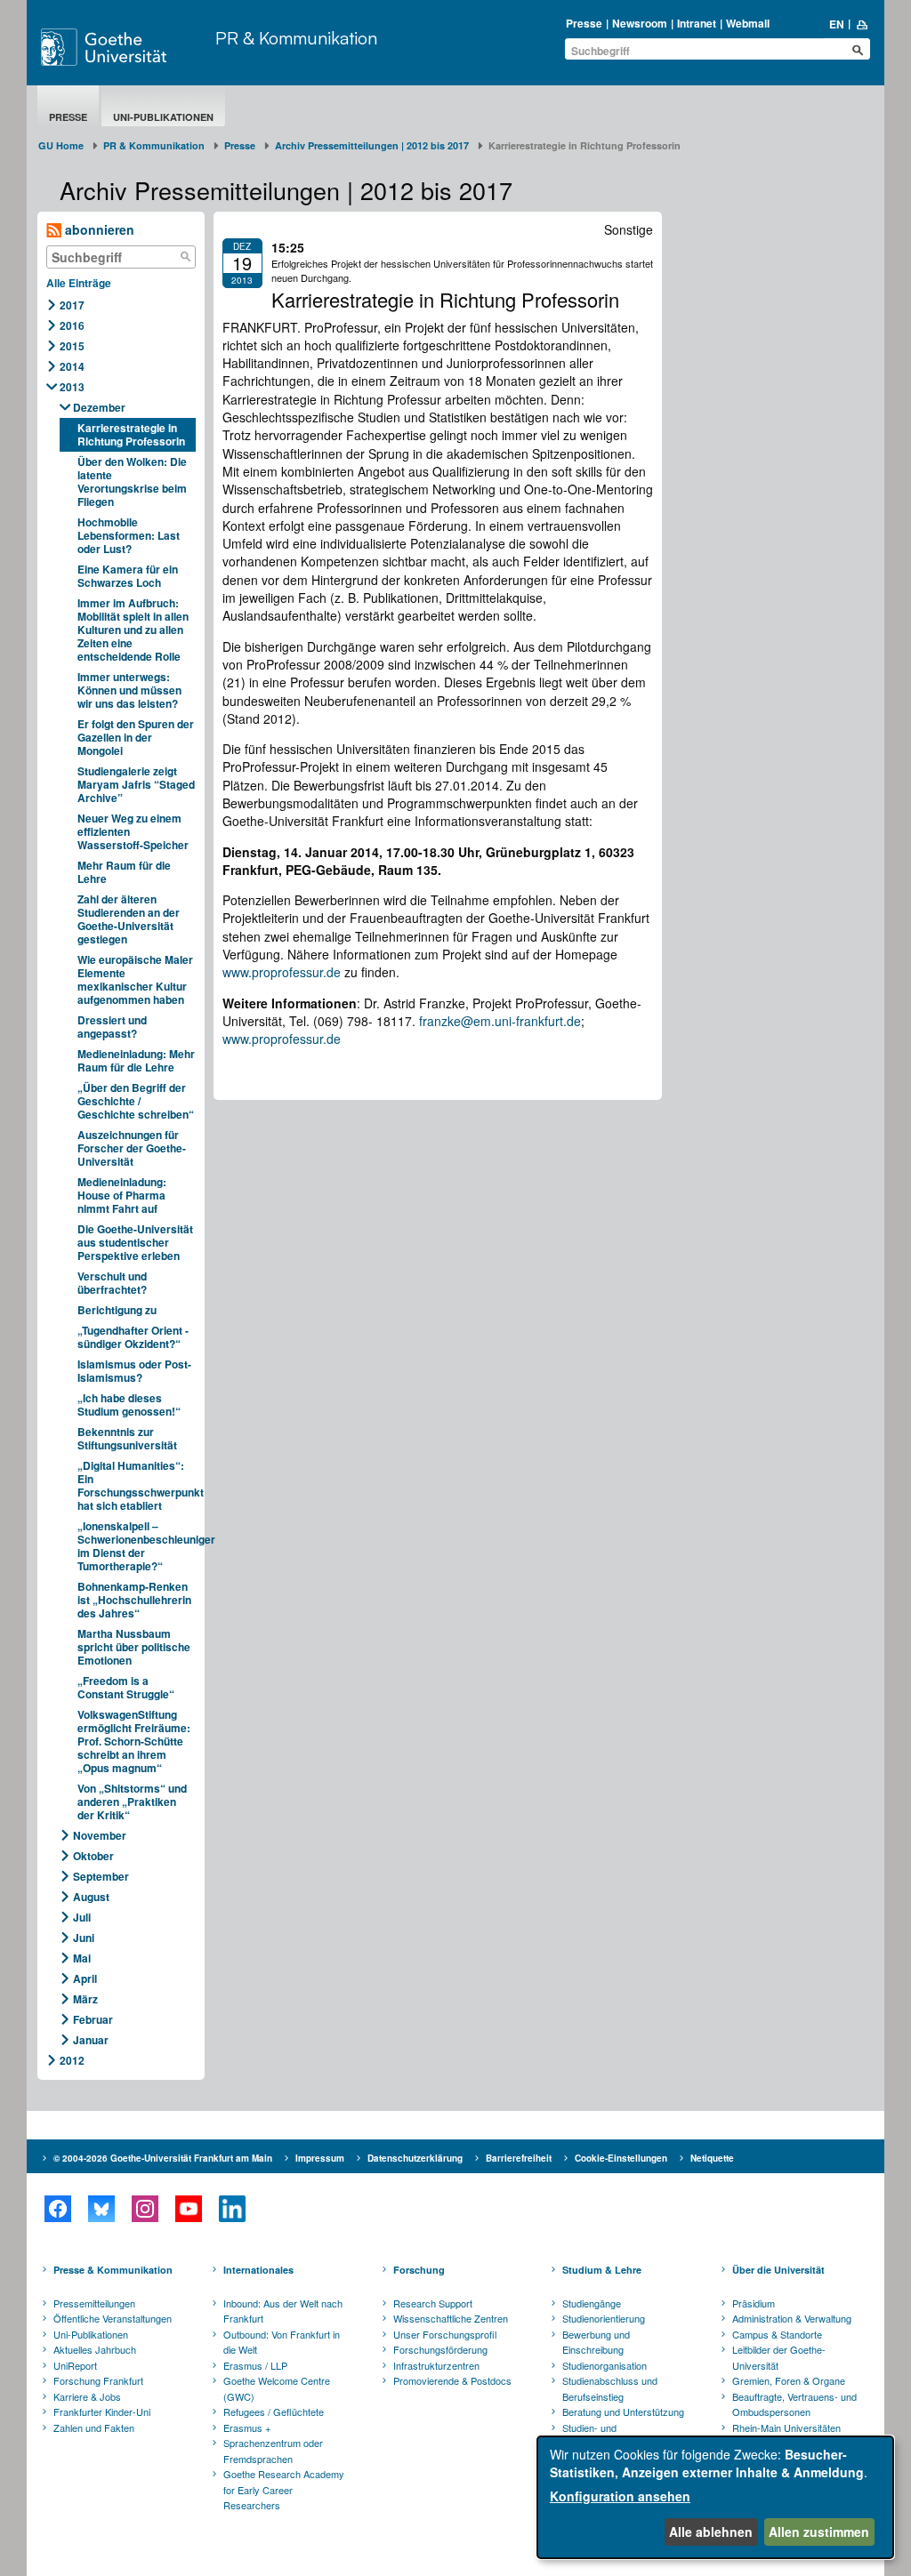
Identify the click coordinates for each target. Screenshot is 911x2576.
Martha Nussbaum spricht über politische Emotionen (134, 1647)
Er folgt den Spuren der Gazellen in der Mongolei (136, 737)
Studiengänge (592, 2303)
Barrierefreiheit (519, 2158)
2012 (72, 2060)
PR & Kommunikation (296, 38)
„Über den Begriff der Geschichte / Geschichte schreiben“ (136, 1101)
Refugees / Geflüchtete (274, 2411)
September (101, 1876)
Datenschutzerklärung (415, 2158)
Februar (93, 2019)
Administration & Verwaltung (792, 2318)
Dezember (99, 407)
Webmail (748, 23)
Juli (82, 1917)
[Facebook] (57, 2209)
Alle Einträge (79, 283)
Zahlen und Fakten (94, 2428)
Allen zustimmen (819, 2532)
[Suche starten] (858, 50)
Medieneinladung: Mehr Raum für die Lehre (136, 1060)
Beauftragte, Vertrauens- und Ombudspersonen (794, 2404)
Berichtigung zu (117, 1310)
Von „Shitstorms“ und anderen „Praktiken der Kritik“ (132, 1802)
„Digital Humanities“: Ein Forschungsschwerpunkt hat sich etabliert (137, 1485)
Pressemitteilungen (94, 2303)
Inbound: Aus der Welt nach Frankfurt (283, 2311)
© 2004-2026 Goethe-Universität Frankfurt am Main (163, 2158)
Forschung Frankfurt (98, 2380)
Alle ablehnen (711, 2532)
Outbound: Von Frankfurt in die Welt (282, 2342)
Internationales (258, 2270)
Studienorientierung (604, 2318)
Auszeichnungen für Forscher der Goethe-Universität (132, 1148)
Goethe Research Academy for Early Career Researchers (284, 2489)
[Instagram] (145, 2209)
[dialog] (715, 2497)
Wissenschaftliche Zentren (451, 2318)
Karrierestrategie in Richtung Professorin (131, 434)
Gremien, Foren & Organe (789, 2380)
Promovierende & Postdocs (452, 2380)
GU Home (61, 145)
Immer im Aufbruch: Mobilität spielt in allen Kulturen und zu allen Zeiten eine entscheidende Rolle (133, 630)
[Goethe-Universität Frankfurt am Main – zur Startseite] (124, 47)
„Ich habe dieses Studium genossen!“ (129, 1404)
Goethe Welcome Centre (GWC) (277, 2388)
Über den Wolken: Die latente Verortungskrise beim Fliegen (132, 481)
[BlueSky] (101, 2209)
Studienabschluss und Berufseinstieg (610, 2388)
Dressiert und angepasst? (112, 1027)
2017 (72, 305)
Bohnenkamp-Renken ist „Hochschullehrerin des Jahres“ (134, 1600)
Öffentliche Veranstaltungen (113, 2318)
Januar (91, 2040)
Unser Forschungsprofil (445, 2334)
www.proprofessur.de (282, 972)
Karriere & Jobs (87, 2396)
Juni (84, 1938)
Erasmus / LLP (255, 2365)
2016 (72, 325)
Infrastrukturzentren (436, 2365)
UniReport (75, 2365)
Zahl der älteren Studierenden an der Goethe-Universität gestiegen (129, 919)
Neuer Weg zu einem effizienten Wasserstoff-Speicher (133, 831)
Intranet (697, 23)
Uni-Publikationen (163, 117)
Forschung (419, 2270)
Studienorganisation (605, 2365)
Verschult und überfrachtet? (112, 1283)
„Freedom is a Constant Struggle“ (126, 1687)
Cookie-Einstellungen (621, 2158)
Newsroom (640, 23)
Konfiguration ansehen (620, 2496)
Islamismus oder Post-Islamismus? (134, 1371)
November (100, 1835)
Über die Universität (778, 2270)
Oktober (93, 1856)
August (91, 1897)
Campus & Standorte (777, 2334)
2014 (72, 366)
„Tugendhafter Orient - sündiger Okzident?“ (133, 1337)
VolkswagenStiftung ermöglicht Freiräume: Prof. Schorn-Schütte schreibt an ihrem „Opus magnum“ (134, 1741)
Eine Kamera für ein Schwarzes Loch (128, 576)
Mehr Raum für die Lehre (124, 872)
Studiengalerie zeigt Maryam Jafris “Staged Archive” (136, 784)
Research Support (433, 2303)
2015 (72, 346)
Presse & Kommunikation (113, 2270)
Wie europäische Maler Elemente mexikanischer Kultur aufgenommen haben (135, 979)
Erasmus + (247, 2428)
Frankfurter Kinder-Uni (102, 2411)
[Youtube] (188, 2209)
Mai (82, 1958)
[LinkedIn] (232, 2209)
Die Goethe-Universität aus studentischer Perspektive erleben (135, 1242)
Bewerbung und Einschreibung (596, 2342)
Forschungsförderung (440, 2349)
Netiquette (712, 2158)
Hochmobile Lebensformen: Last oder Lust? (129, 535)
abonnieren (98, 229)
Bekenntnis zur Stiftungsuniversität (127, 1438)
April (85, 1978)
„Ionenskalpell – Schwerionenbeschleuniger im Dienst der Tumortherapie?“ (137, 1546)
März (85, 1999)
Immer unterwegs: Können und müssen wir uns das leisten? (129, 690)
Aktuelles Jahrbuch (95, 2349)
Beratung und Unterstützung (623, 2411)
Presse (584, 23)
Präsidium (754, 2303)
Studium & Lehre (602, 2270)
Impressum (320, 2158)
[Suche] (186, 257)
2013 (72, 387)
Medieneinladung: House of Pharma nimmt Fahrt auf (122, 1195)
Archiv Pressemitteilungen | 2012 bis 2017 (372, 145)
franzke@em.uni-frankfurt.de (500, 1021)
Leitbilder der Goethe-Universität (779, 2357)
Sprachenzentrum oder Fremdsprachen (273, 2451)
